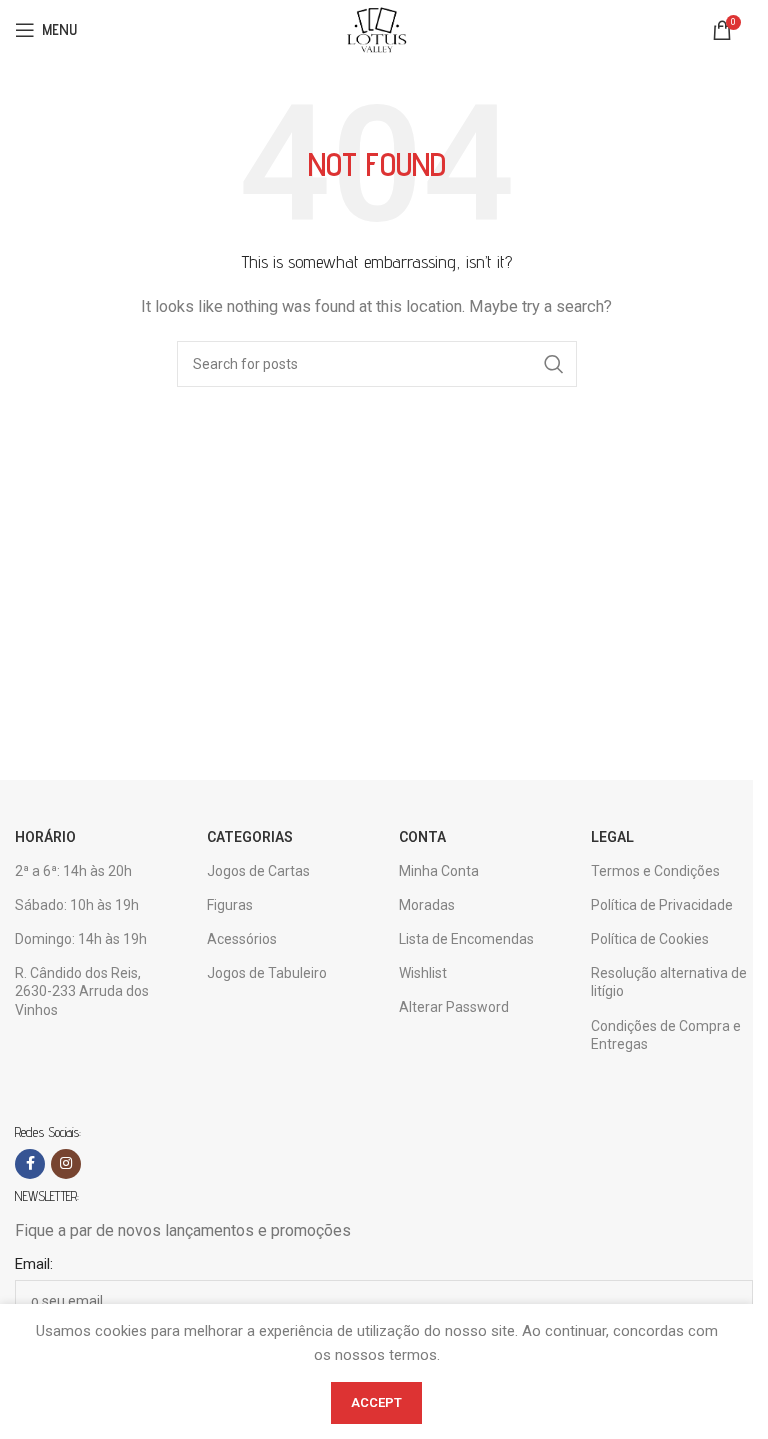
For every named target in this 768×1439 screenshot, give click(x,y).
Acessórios (242, 939)
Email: (34, 1264)
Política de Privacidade (662, 905)
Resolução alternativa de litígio (669, 982)
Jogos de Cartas (258, 871)
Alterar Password (454, 1007)
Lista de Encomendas (466, 939)
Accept (376, 1402)
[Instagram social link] (66, 1164)
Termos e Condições (655, 871)
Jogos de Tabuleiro (267, 973)
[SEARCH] (554, 364)
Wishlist (423, 973)
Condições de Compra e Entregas (666, 1035)
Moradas (427, 905)
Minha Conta (439, 871)
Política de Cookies (650, 939)
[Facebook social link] (30, 1164)
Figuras (230, 905)
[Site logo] (376, 29)
